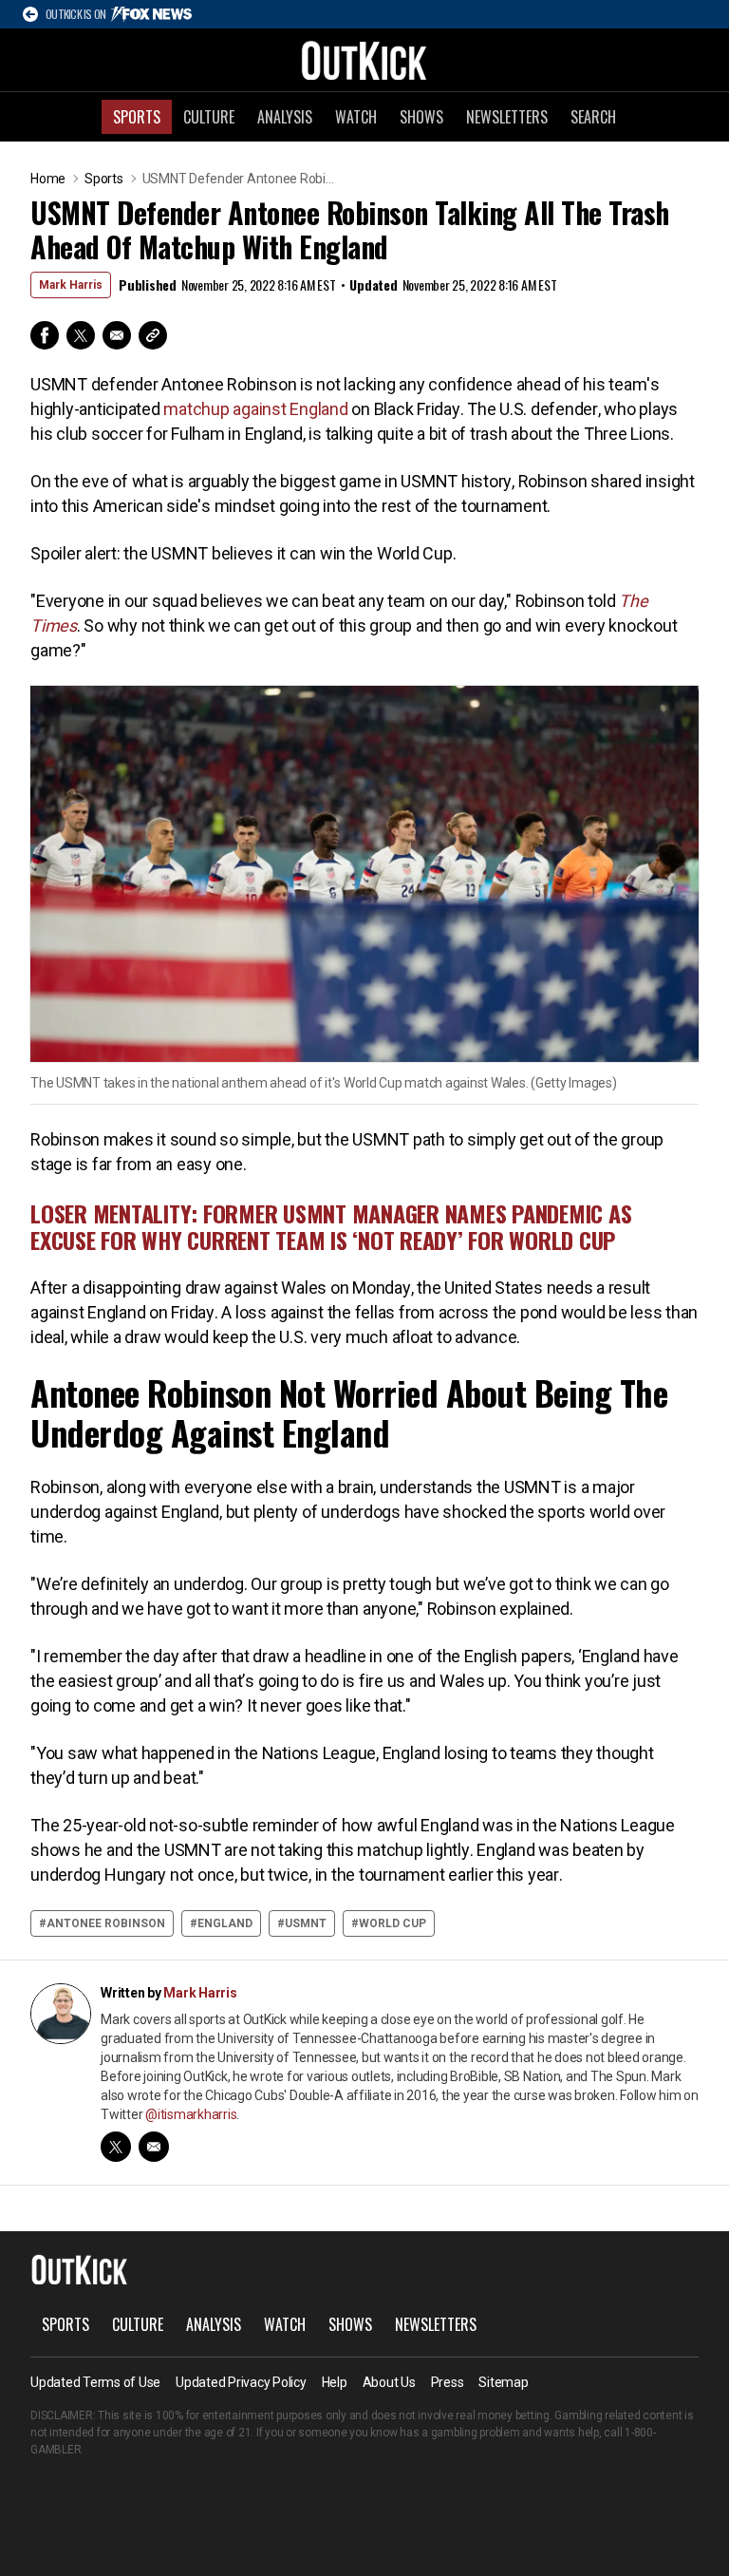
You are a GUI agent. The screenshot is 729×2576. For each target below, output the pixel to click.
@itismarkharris (191, 2114)
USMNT (306, 1923)
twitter (116, 2147)
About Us (389, 2382)
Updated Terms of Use (95, 2382)
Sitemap (503, 2382)
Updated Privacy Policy (241, 2382)
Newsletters (507, 117)
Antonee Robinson (106, 1923)
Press (448, 2382)
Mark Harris (71, 285)
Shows (421, 117)
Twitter (81, 335)
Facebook (45, 335)
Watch (356, 117)
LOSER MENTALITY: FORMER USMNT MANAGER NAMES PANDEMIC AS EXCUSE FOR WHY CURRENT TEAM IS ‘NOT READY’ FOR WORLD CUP (331, 1226)
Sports (137, 117)
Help (335, 2382)
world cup (393, 1923)
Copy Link (153, 335)
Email (117, 335)
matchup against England (255, 409)
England (225, 1923)
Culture (209, 117)
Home (48, 179)
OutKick (364, 60)
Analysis (285, 117)
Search (593, 117)
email (154, 2147)
